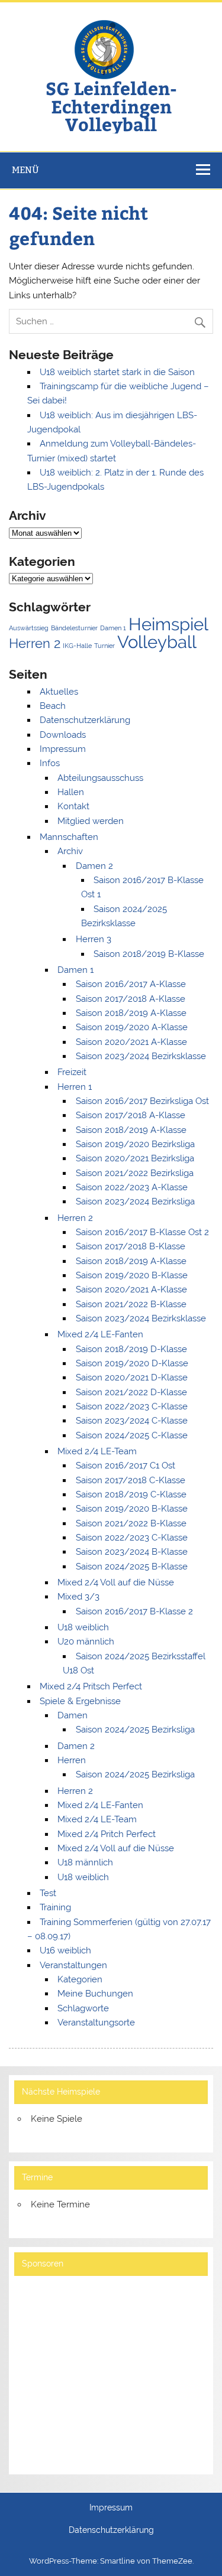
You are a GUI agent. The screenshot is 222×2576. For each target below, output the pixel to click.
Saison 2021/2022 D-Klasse (131, 1392)
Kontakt (73, 806)
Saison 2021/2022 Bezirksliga (135, 1173)
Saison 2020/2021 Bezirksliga (135, 1158)
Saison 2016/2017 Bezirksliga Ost (142, 1101)
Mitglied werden (91, 821)
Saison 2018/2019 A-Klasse (131, 1013)
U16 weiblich (65, 1950)
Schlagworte (83, 2008)
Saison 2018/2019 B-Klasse (149, 954)
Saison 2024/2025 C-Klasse (132, 1435)
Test (48, 1893)
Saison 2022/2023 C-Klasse (132, 1406)
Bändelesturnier (74, 628)
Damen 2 (94, 866)
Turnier (104, 646)
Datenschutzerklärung (85, 720)
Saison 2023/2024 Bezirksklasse (141, 1056)
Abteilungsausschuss (100, 778)
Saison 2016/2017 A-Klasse (131, 984)
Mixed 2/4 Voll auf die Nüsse (116, 1582)
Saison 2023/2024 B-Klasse (132, 1552)
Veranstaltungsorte (96, 2023)
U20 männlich (86, 1642)
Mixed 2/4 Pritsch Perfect (91, 1686)
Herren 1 (75, 1087)
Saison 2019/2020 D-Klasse (132, 1363)
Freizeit (72, 1072)
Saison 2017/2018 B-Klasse (131, 1246)
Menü (25, 170)
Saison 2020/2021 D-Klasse (132, 1377)
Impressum (63, 749)
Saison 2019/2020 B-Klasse (132, 1275)
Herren (72, 1760)
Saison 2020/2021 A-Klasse (131, 1042)
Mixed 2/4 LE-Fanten (100, 1334)
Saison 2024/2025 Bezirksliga (135, 1730)
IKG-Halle (77, 646)
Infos (50, 763)
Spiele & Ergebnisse (80, 1701)
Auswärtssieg (29, 628)
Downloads (63, 735)
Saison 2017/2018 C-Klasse (131, 1480)
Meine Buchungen (95, 1994)
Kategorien (80, 1979)
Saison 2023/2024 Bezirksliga (135, 1201)
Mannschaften (69, 837)
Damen (73, 1715)
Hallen (71, 792)
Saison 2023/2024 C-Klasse (132, 1421)
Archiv (70, 851)
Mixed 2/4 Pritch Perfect (107, 1834)
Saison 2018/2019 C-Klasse (131, 1494)
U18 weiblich (83, 1627)
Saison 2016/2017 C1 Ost (126, 1466)
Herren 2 (35, 643)
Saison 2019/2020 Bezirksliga (135, 1144)
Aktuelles (59, 692)
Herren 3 (94, 939)
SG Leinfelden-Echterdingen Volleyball (111, 106)
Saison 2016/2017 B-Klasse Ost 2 (142, 1232)
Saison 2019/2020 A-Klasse (132, 1027)
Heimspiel (168, 624)
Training (55, 1907)
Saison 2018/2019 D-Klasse (131, 1349)
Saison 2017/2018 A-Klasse (131, 999)
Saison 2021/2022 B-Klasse (131, 1304)
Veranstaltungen (73, 1965)
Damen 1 (113, 628)
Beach (53, 706)
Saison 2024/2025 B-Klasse (132, 1567)
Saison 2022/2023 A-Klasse (132, 1187)
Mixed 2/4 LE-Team (97, 1451)
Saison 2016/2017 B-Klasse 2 (134, 1611)
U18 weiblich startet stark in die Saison (117, 372)
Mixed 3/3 (78, 1597)
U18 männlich (85, 1862)
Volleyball (157, 642)
